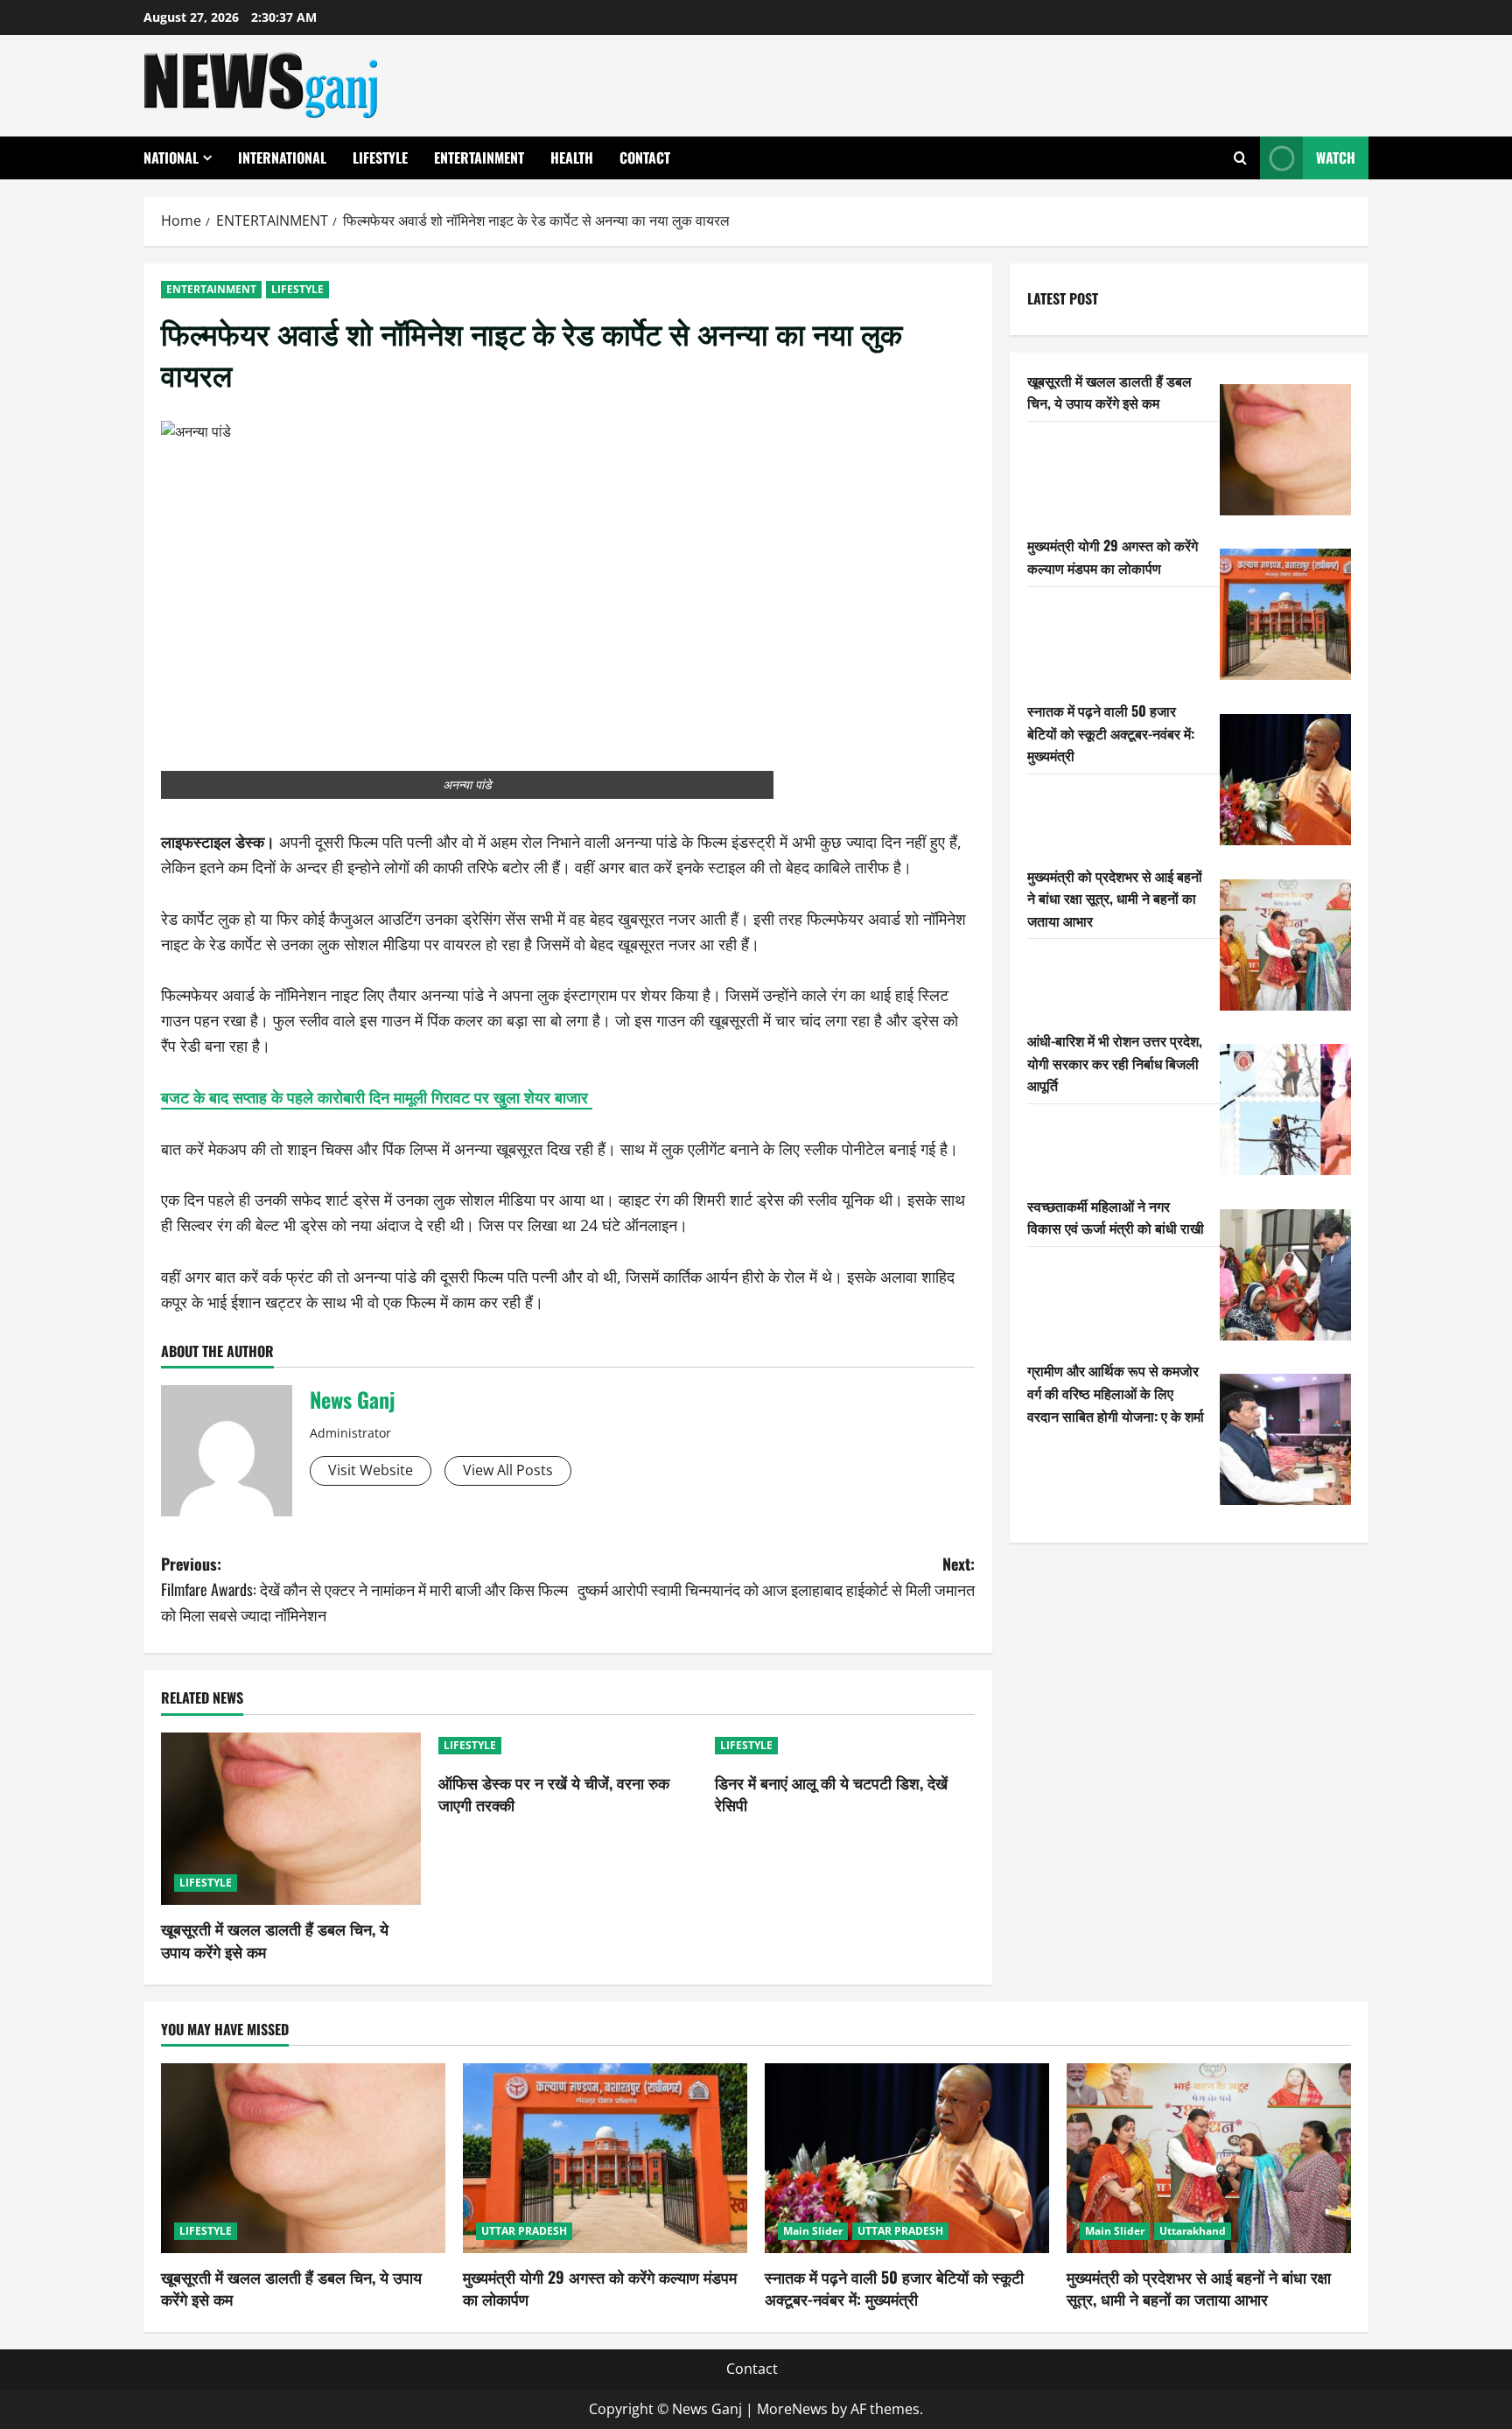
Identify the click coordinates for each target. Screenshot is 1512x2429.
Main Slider (813, 2231)
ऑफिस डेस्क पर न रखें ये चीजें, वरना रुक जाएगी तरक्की (554, 1793)
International (282, 157)
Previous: (364, 1589)
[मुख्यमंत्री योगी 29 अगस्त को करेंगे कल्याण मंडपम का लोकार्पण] (1285, 614)
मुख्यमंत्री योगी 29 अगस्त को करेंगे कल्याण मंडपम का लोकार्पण (1113, 556)
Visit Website (371, 1470)
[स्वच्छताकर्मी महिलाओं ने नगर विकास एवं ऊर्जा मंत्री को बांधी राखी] (1285, 1275)
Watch (1336, 157)
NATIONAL (171, 157)
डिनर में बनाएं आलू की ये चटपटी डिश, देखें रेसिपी (831, 1793)
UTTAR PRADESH (524, 2231)
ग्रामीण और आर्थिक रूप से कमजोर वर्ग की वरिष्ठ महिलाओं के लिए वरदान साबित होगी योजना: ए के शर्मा (1116, 1393)
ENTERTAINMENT (479, 157)
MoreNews (792, 2409)
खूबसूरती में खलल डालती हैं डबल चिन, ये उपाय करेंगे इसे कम (275, 1939)
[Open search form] (1240, 158)
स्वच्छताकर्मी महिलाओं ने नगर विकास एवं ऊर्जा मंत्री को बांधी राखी (1116, 1217)
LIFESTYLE (380, 157)
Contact (645, 157)
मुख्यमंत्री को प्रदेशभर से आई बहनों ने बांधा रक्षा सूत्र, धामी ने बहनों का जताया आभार (1115, 898)
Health (572, 157)
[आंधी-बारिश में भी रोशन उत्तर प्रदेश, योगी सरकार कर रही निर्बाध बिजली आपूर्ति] (1285, 1109)
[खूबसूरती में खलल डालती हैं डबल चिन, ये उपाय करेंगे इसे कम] (291, 1819)
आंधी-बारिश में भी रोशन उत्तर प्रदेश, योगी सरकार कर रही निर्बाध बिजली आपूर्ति (1115, 1063)
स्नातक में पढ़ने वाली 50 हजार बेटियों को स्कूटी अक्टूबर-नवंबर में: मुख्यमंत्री (1111, 733)
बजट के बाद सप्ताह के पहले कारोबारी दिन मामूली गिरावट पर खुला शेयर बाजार (377, 1097)
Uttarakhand (1193, 2231)
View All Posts (508, 1470)
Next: (776, 1576)
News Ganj (352, 1399)
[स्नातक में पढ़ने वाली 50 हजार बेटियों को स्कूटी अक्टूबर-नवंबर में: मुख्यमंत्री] (1285, 780)
